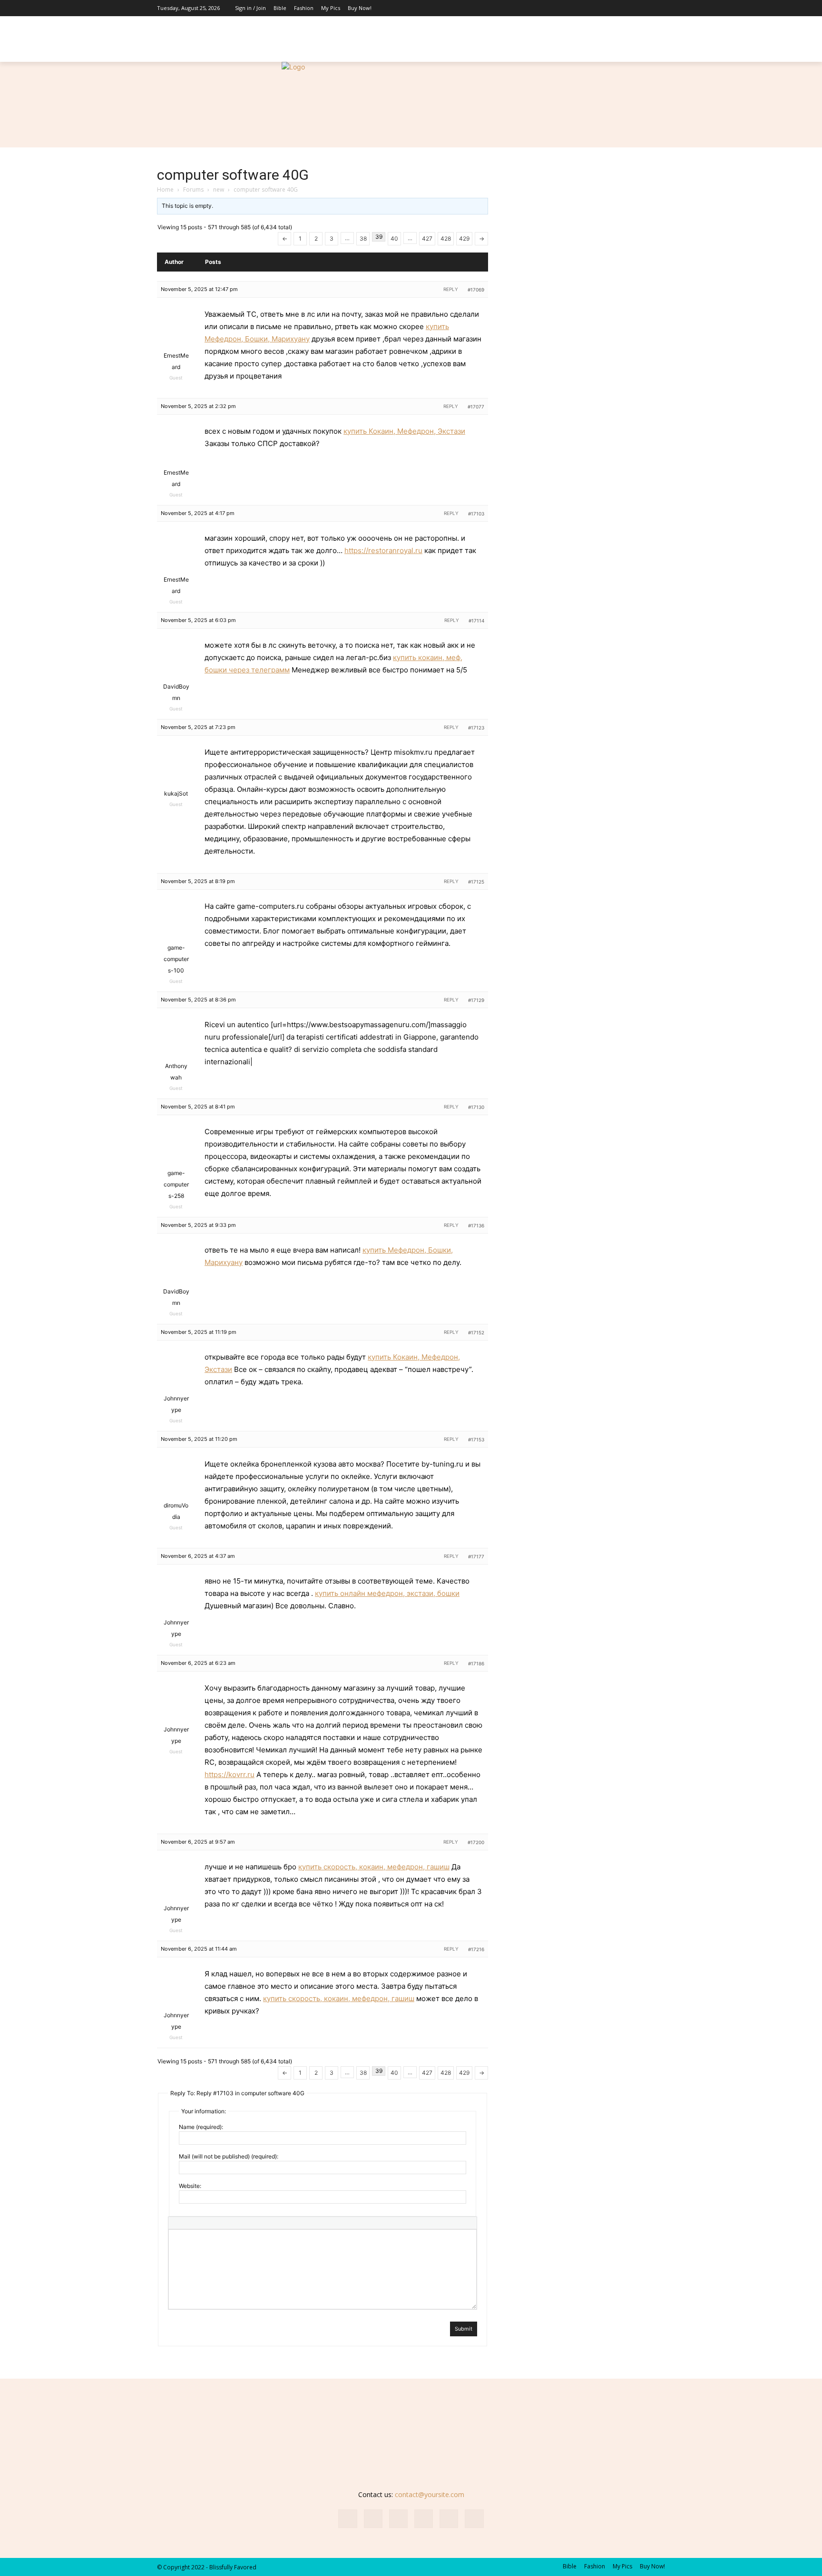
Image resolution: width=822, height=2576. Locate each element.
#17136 (476, 1225)
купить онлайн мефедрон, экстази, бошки (387, 1593)
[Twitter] (658, 8)
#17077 (476, 407)
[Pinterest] (629, 8)
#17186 (476, 1663)
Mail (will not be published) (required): (229, 2156)
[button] (654, 50)
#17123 (476, 728)
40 (394, 238)
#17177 (476, 1556)
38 (363, 238)
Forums (193, 190)
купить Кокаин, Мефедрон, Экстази (404, 431)
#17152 (476, 1332)
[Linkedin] (615, 8)
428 (446, 238)
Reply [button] (451, 289)
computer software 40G (233, 175)
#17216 (476, 1949)
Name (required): (201, 2127)
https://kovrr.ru (230, 1774)
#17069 (476, 290)
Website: (190, 2186)
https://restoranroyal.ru (383, 550)
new (219, 190)
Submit (464, 2329)
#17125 (476, 882)
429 (464, 238)
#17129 (476, 1000)
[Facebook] (587, 8)
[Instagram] (601, 8)
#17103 (476, 514)
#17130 (476, 1107)
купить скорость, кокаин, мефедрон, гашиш (374, 1867)
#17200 (476, 1842)
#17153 (476, 1439)
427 (427, 238)
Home (165, 190)
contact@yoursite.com (430, 2494)
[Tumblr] (644, 8)
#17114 (476, 621)
